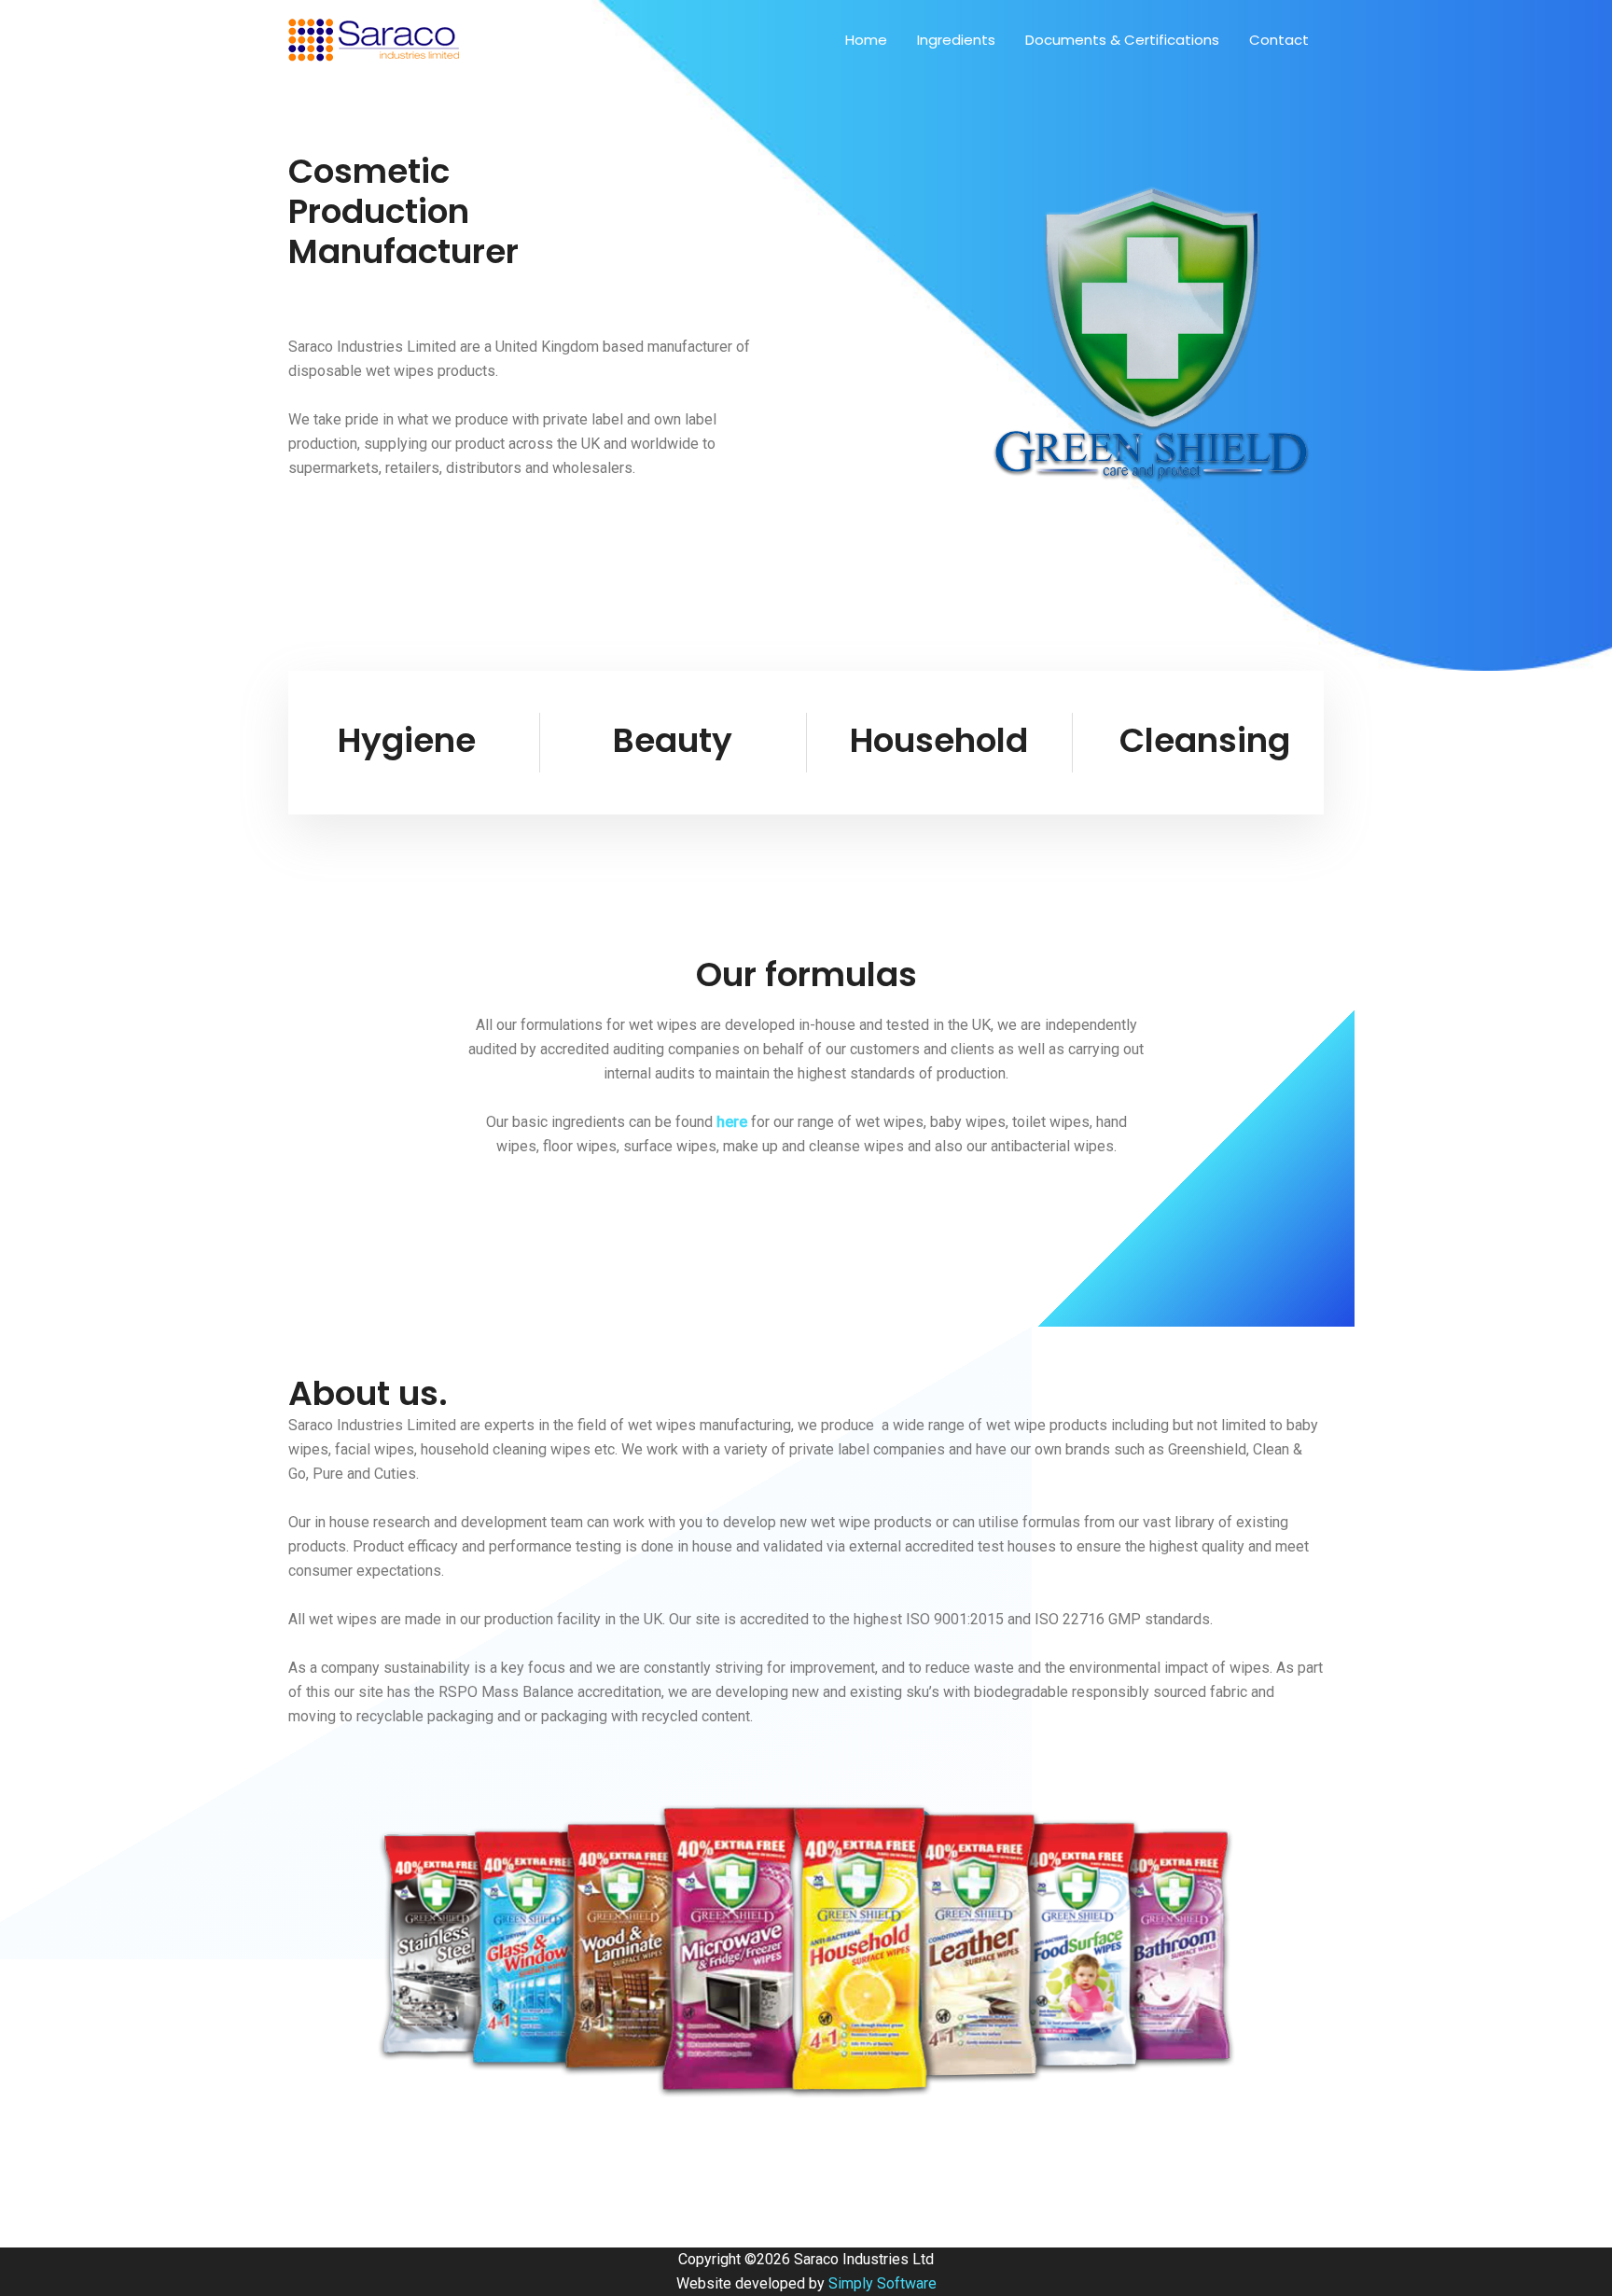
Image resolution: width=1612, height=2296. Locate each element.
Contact (1279, 40)
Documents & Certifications (1122, 40)
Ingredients (956, 40)
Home (866, 40)
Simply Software (882, 2283)
